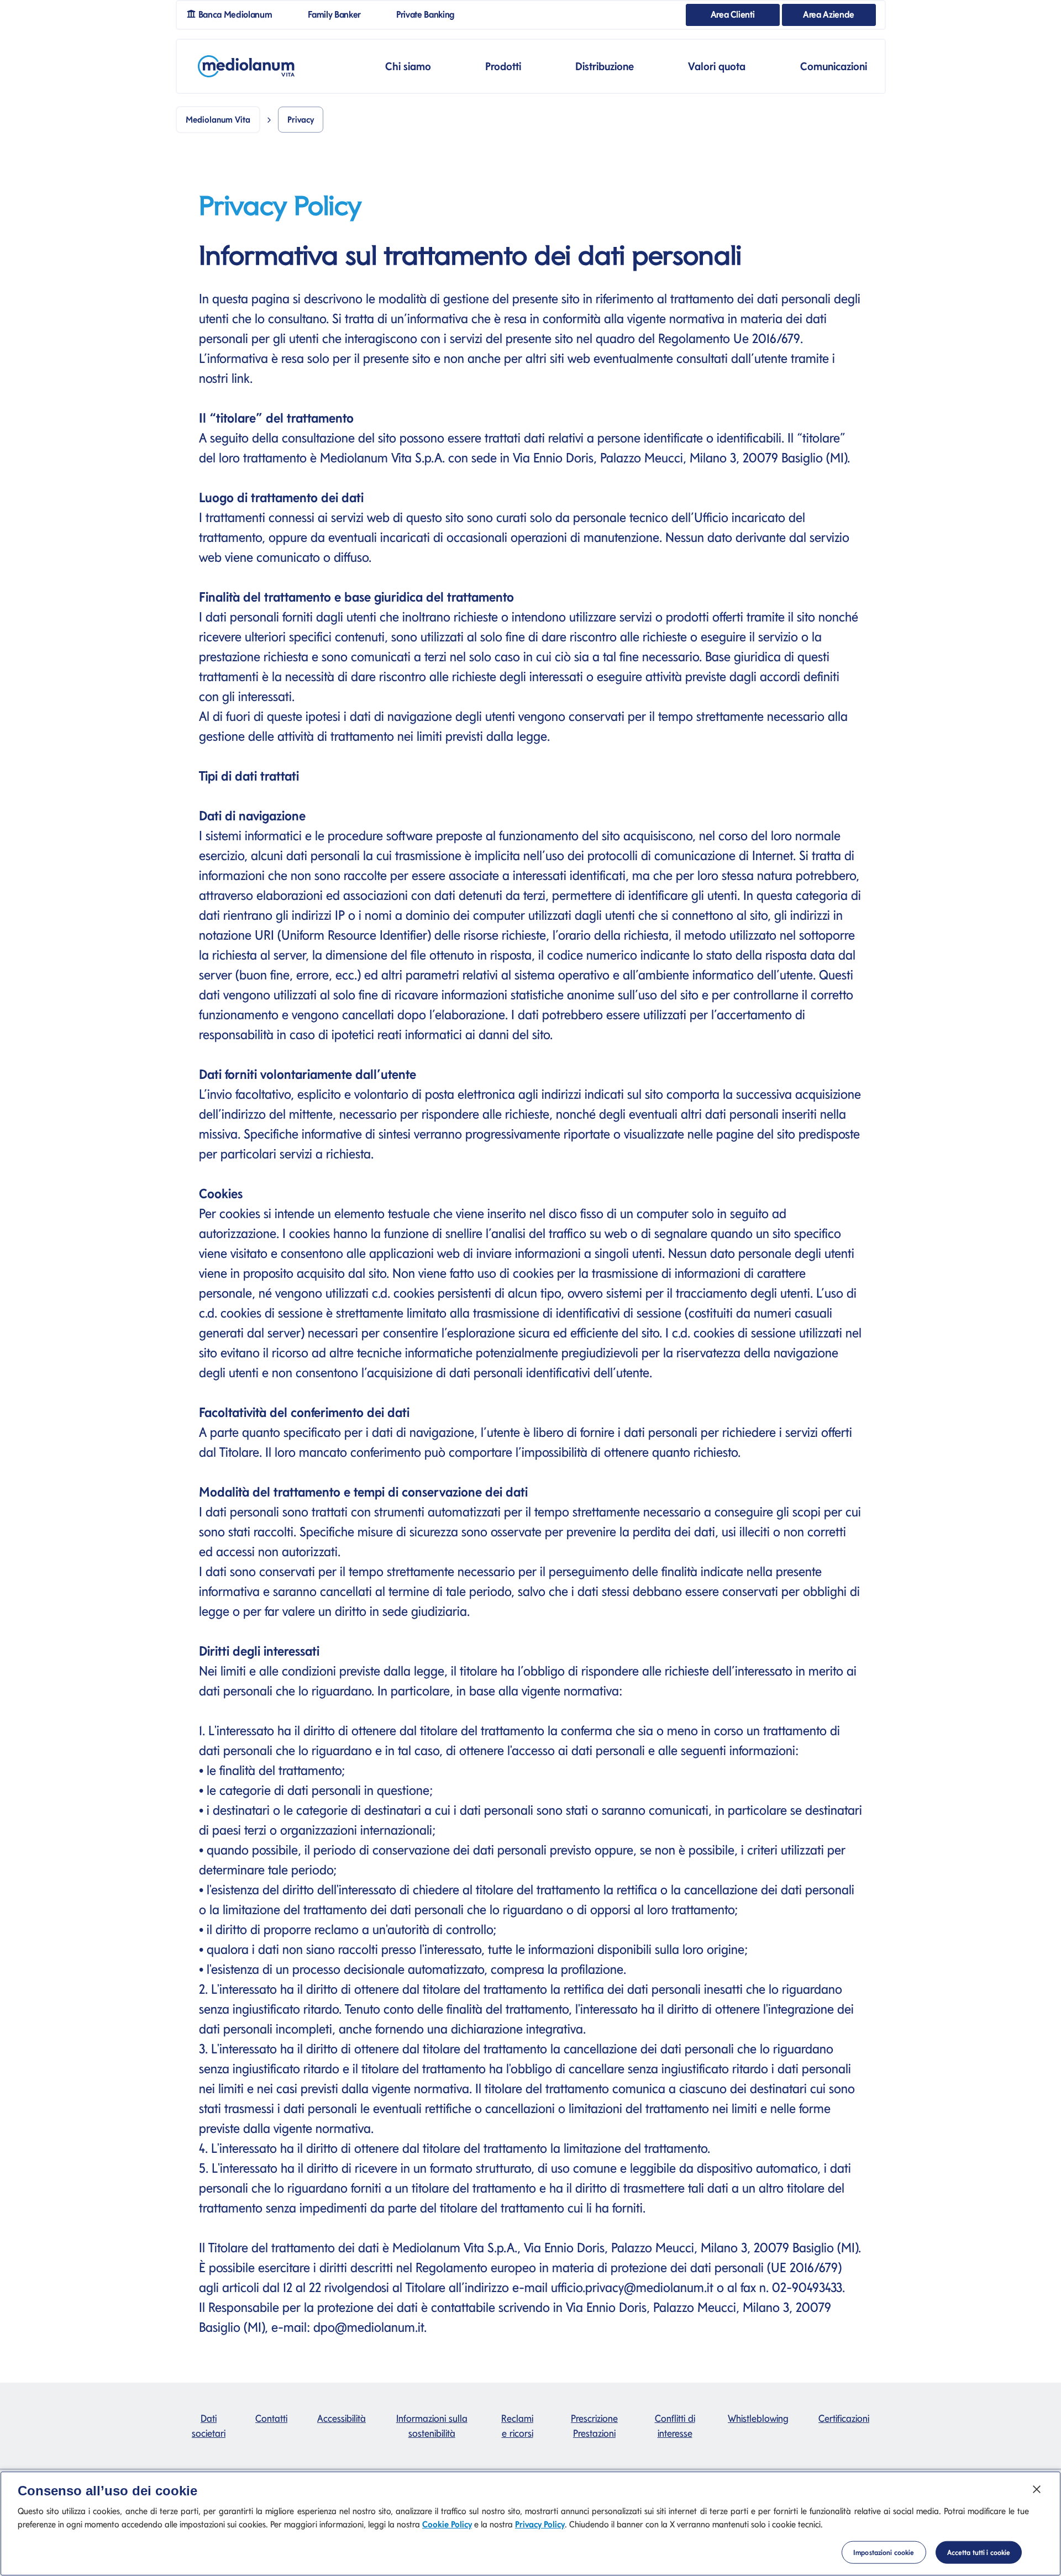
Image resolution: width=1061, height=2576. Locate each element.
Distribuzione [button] (605, 66)
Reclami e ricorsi (517, 2426)
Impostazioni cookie (884, 2553)
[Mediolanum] (246, 66)
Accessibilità (342, 2418)
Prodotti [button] (503, 66)
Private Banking (430, 14)
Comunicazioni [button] (834, 66)
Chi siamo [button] (408, 66)
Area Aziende (829, 14)
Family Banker (339, 14)
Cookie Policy (447, 2524)
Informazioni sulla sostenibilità (432, 2426)
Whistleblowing (758, 2418)
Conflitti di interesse (675, 2426)
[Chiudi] (1037, 2489)
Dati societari (209, 2426)
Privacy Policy (540, 2524)
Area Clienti (733, 14)
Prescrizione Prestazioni (594, 2426)
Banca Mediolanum (238, 14)
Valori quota (717, 66)
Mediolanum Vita (218, 120)
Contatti (271, 2418)
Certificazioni (844, 2418)
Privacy (301, 120)
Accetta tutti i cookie (979, 2553)
